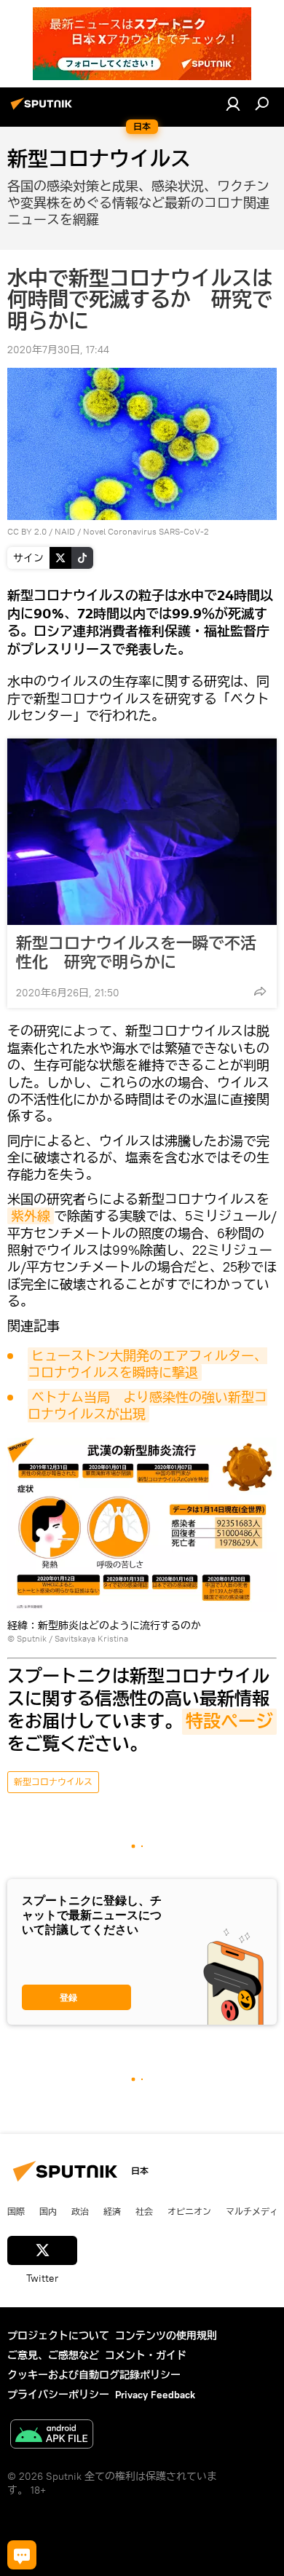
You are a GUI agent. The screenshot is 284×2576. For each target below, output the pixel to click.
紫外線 (31, 1216)
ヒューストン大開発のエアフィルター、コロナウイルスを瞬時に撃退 (147, 1364)
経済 (112, 2211)
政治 (80, 2211)
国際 (16, 2211)
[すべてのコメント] (22, 2555)
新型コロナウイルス (53, 1782)
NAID (65, 531)
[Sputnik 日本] (44, 109)
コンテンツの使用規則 (166, 2336)
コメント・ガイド (146, 2355)
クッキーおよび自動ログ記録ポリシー (94, 2375)
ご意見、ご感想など (53, 2355)
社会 (144, 2211)
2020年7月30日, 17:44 (58, 350)
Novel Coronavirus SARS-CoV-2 (146, 531)
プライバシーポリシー (58, 2395)
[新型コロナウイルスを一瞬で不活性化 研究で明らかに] (142, 832)
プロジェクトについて (58, 2336)
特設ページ (229, 1722)
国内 (48, 2211)
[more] (260, 991)
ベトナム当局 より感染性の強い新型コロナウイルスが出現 (147, 1406)
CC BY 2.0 (27, 531)
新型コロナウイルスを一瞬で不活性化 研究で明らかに (136, 953)
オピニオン (189, 2211)
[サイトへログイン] (233, 103)
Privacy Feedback (155, 2395)
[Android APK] (52, 2436)
